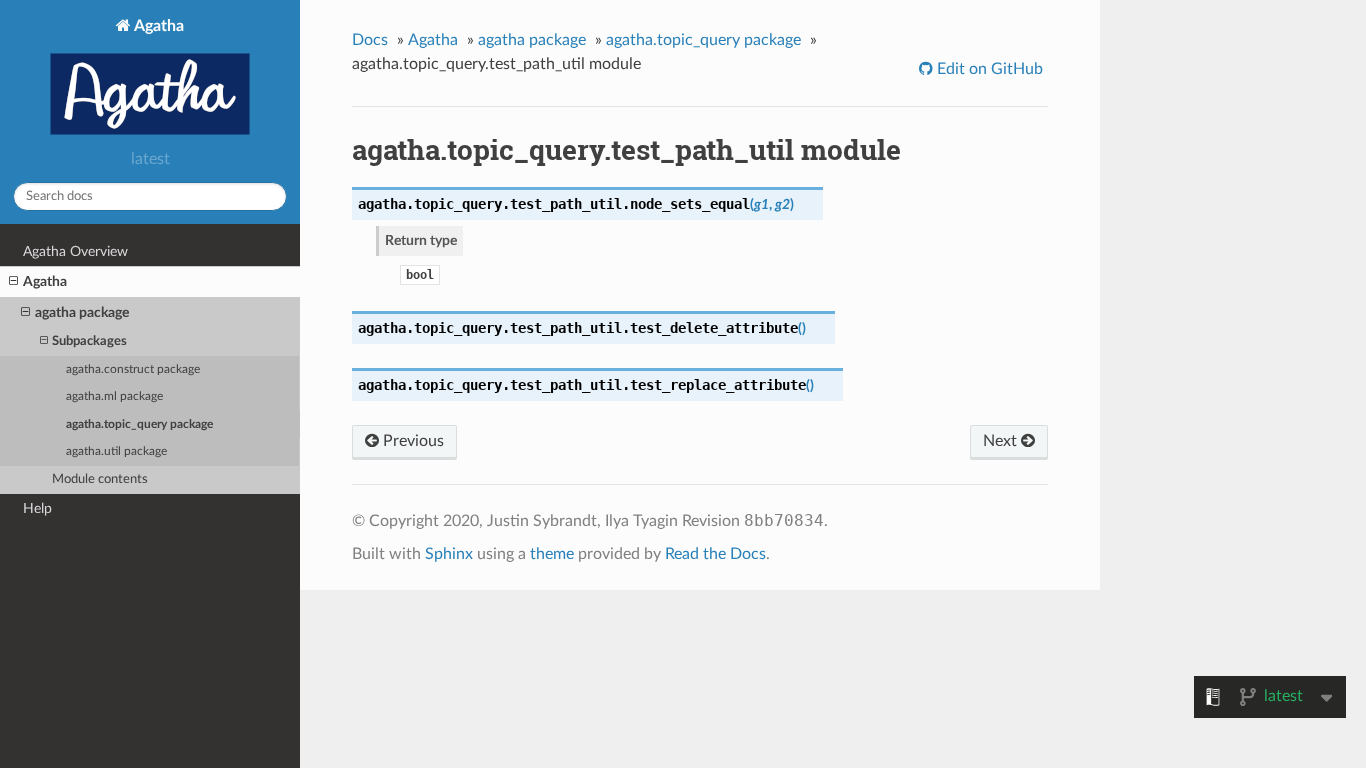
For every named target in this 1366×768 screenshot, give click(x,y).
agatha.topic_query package (139, 424)
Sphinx (449, 554)
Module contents (100, 479)
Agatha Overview (75, 251)
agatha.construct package (133, 369)
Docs (370, 40)
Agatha (157, 26)
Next (1002, 441)
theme (552, 554)
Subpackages (89, 341)
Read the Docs (715, 554)
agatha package (82, 312)
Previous (411, 441)
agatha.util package (116, 451)
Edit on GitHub (988, 69)
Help (37, 508)
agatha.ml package (114, 396)
